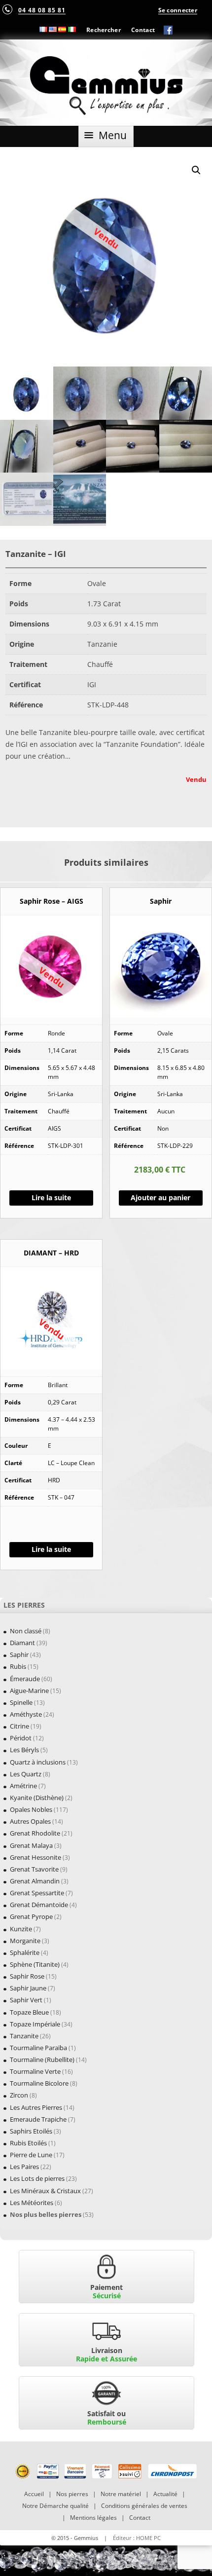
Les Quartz (26, 1774)
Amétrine (23, 1786)
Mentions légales (93, 2518)
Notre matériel (121, 2494)
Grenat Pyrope (31, 1916)
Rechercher (104, 30)
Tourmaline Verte (35, 2071)
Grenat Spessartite (37, 1893)
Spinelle (21, 1702)
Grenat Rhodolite (35, 1833)
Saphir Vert (26, 2000)
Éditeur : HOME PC (137, 2538)
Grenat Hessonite (35, 1857)
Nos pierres (72, 2494)
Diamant (22, 1643)
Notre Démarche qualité (55, 2506)
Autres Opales (30, 1821)
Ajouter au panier (160, 1197)
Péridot (21, 1738)
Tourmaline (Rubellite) (42, 2060)
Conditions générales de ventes (144, 2506)
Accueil (34, 2494)
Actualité (165, 2494)
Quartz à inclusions (38, 1762)
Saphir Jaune (28, 1988)
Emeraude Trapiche (38, 2119)
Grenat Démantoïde (39, 1905)
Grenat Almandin (35, 1881)
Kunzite (21, 1929)
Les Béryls (24, 1750)
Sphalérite (25, 1952)
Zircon (19, 2095)
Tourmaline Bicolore (39, 2083)
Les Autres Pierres (36, 2107)
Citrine (19, 1726)
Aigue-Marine (29, 1691)
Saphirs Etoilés (31, 2131)
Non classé (26, 1631)
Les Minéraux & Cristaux (45, 2191)
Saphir (19, 1655)
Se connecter (178, 10)
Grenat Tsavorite (34, 1869)
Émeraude (25, 1679)
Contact (143, 30)
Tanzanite (24, 2036)
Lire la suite (51, 1197)
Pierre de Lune (31, 2155)
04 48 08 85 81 (42, 10)
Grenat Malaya (31, 1845)
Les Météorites (32, 2203)
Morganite (25, 1941)
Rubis (18, 1666)
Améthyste (26, 1714)
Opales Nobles (31, 1809)
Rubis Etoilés (28, 2143)
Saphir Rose (27, 1976)
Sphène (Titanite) (35, 1964)
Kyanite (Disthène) (37, 1798)
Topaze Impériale (35, 2024)
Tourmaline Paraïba (38, 2048)
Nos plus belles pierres (46, 2214)
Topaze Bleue (29, 2012)
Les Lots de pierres (37, 2178)
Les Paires (24, 2167)
